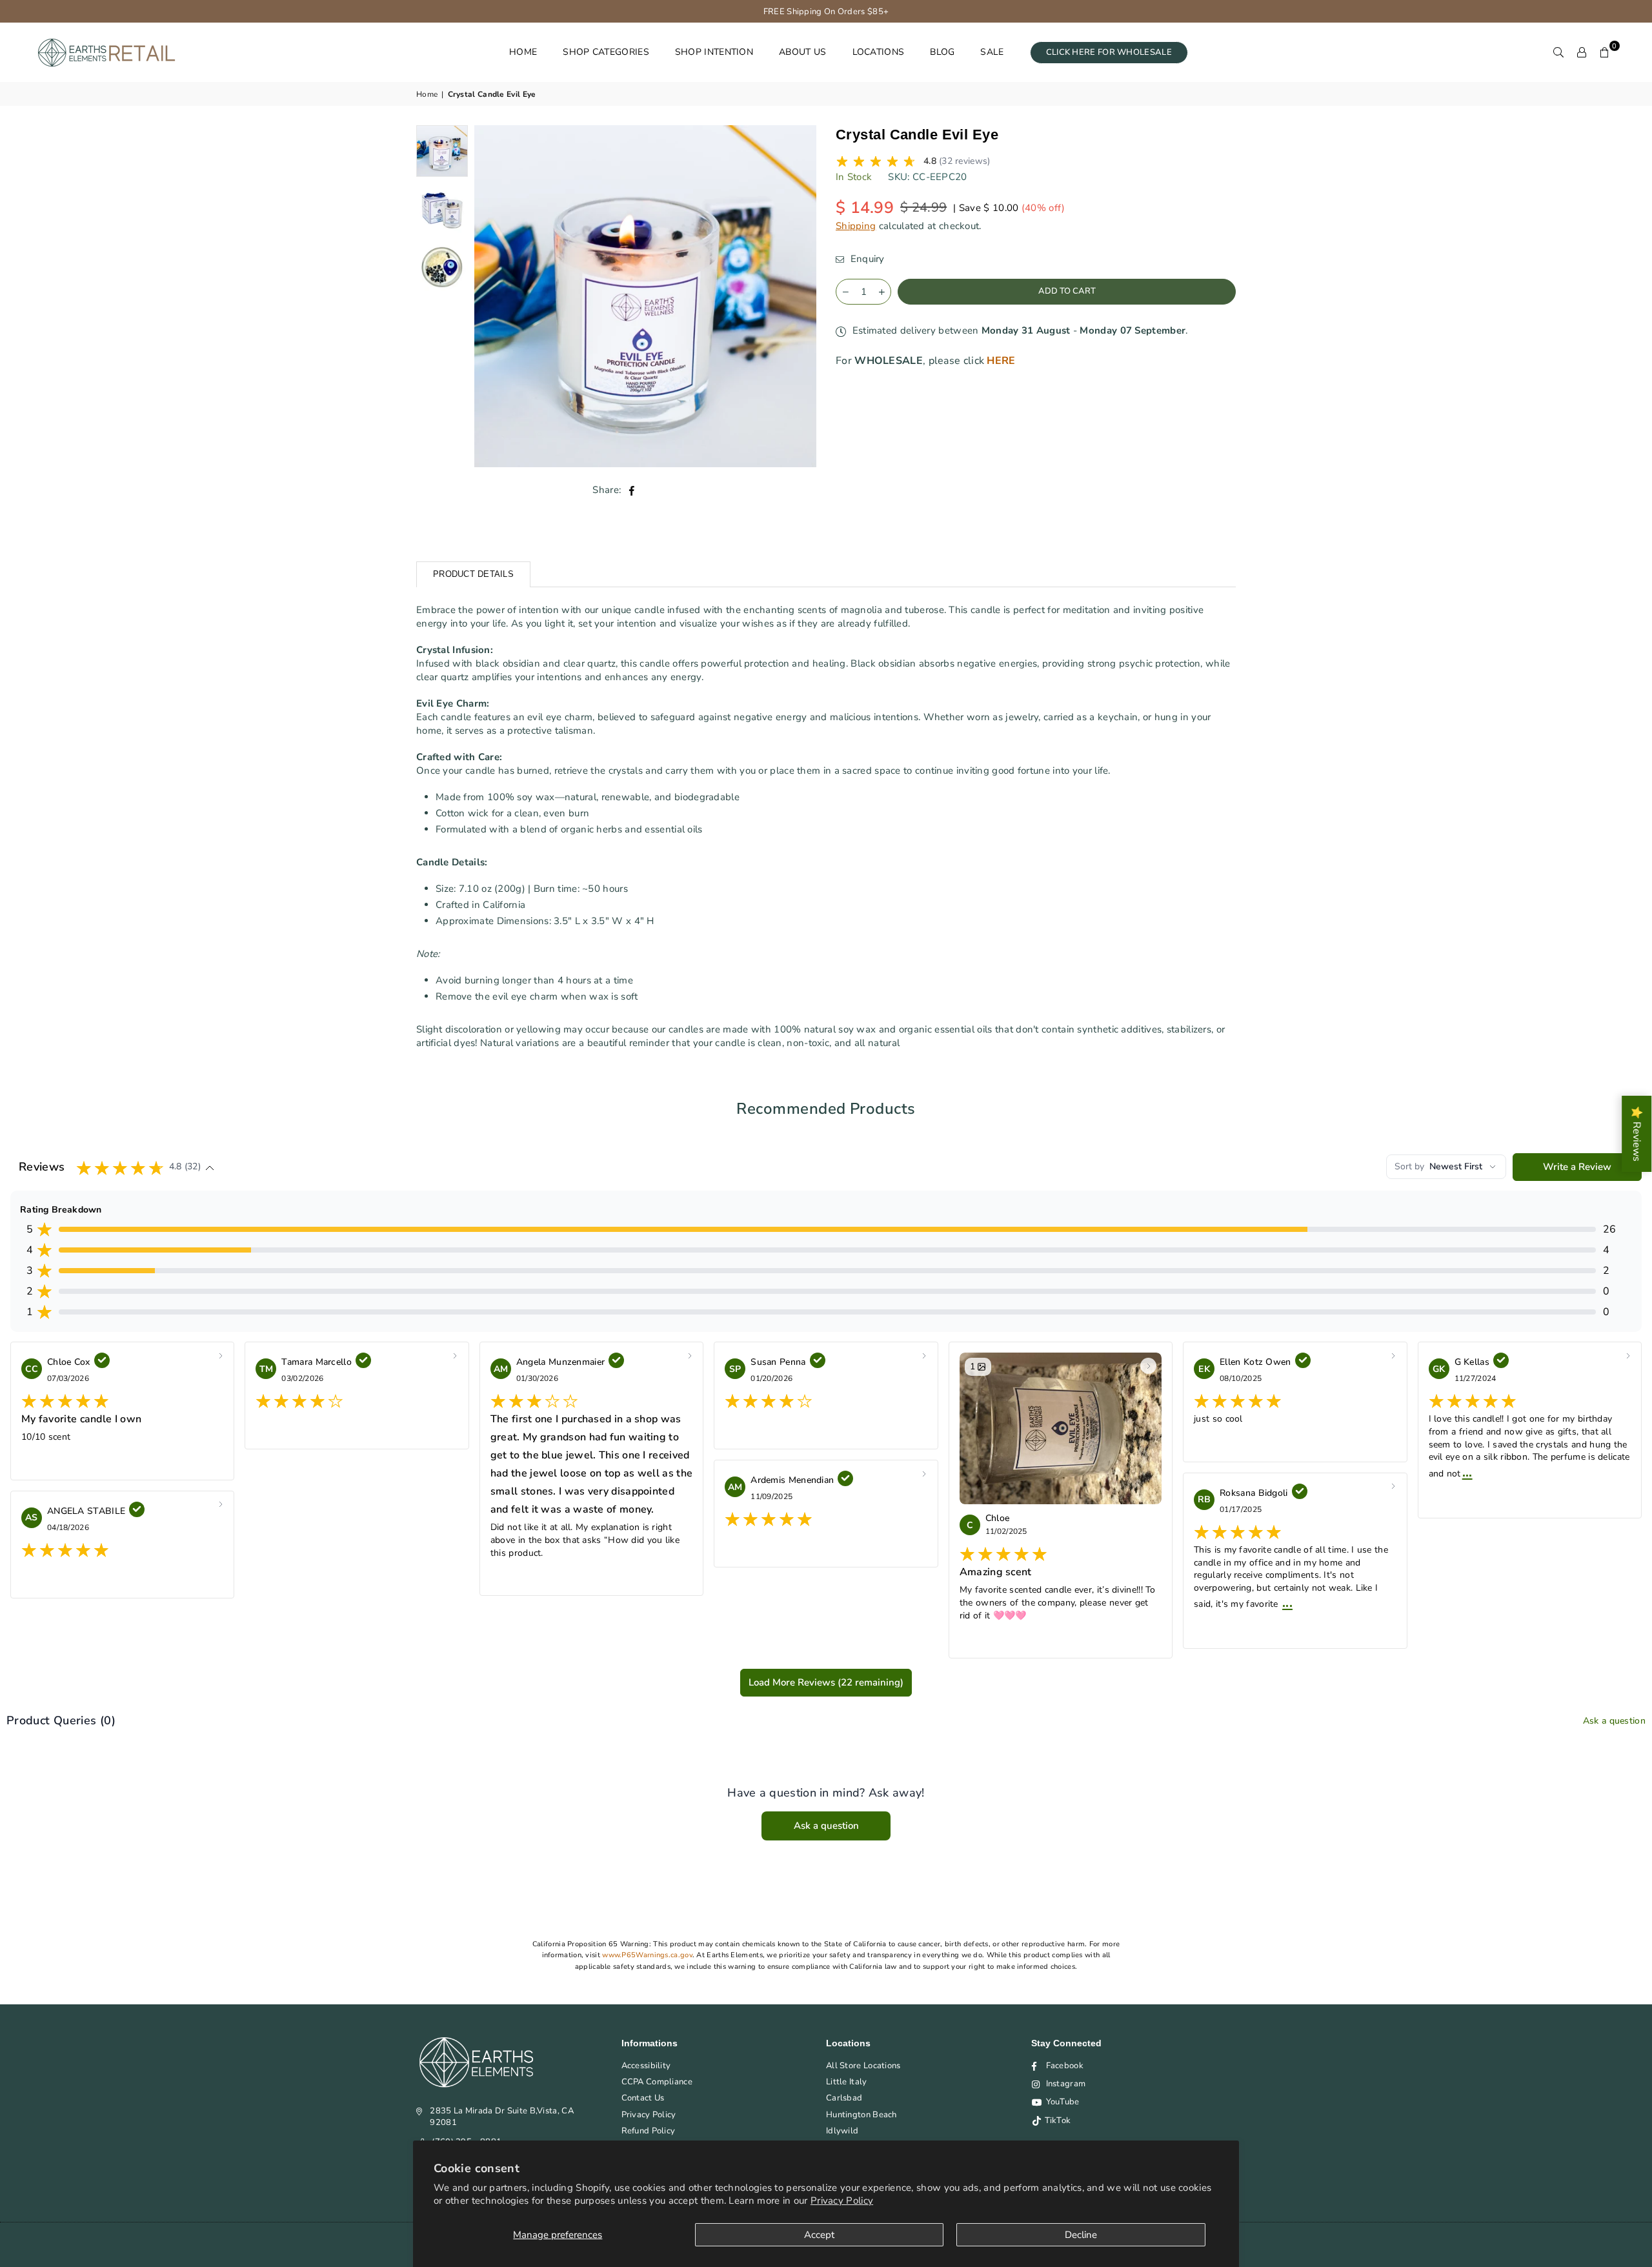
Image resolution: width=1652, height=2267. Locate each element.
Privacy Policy (842, 2201)
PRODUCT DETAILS (473, 574)
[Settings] (1582, 52)
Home (427, 94)
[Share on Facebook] (632, 490)
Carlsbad (844, 2098)
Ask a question (1614, 1721)
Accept (819, 2235)
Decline (1081, 2235)
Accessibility (646, 2066)
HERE (1001, 361)
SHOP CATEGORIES (606, 52)
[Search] (1558, 52)
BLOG (942, 52)
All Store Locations (863, 2066)
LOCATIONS (879, 52)
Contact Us (643, 2098)
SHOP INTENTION (714, 52)
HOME (523, 52)
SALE (992, 52)
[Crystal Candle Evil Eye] (442, 209)
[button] (1605, 52)
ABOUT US (802, 52)
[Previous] (492, 297)
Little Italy (847, 2082)
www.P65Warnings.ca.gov (647, 1955)
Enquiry (866, 259)
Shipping (856, 226)
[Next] (799, 297)
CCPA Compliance (657, 2082)
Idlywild (842, 2131)
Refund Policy (649, 2131)
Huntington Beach (861, 2115)
